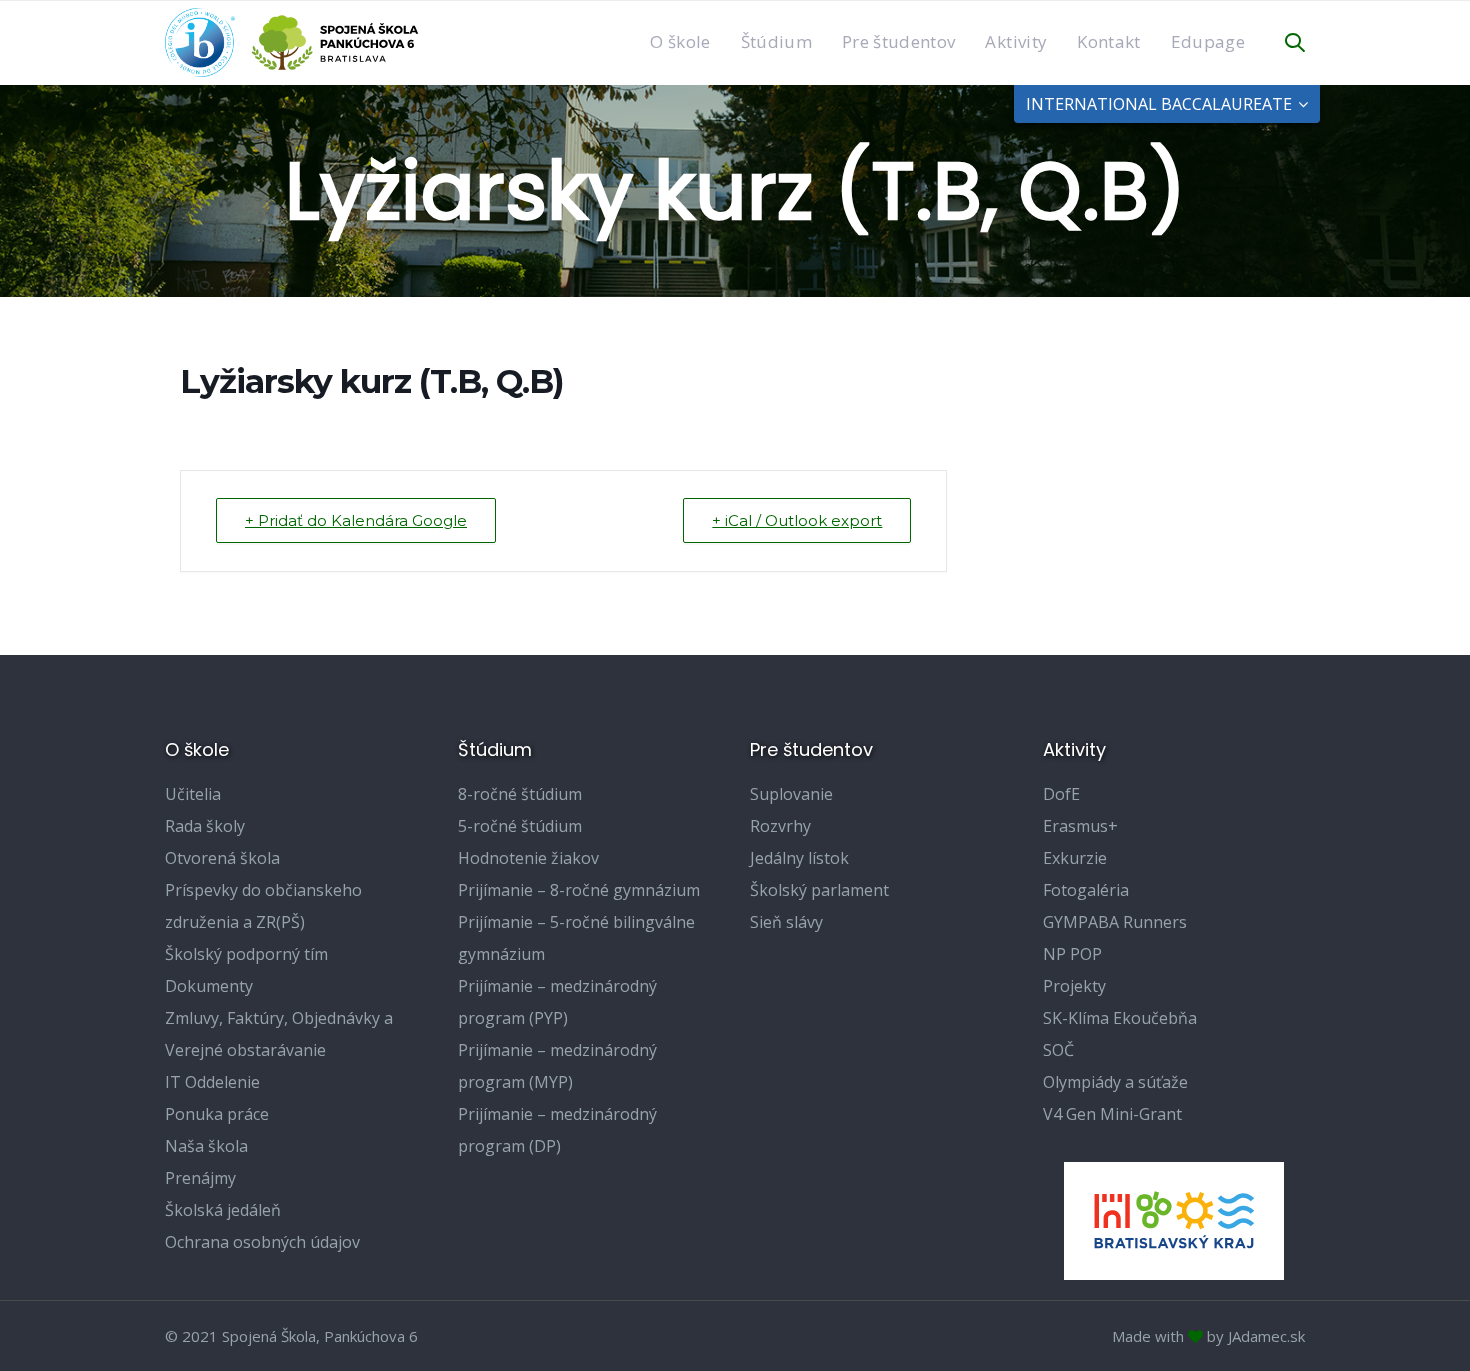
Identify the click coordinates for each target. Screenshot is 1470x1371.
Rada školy (205, 826)
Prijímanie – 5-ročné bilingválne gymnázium (576, 938)
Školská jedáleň (223, 1210)
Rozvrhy (780, 826)
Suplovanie (791, 794)
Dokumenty (209, 986)
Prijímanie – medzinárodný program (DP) (557, 1130)
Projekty (1074, 986)
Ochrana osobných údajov (262, 1242)
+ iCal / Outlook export (797, 520)
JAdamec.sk (1266, 1336)
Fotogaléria (1086, 890)
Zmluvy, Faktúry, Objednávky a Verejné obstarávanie (279, 1034)
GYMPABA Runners (1115, 922)
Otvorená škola (222, 858)
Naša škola (206, 1146)
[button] (1295, 43)
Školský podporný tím (246, 954)
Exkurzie (1075, 858)
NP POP (1072, 954)
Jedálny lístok (799, 858)
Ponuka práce (217, 1114)
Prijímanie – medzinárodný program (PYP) (557, 1002)
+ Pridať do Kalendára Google (356, 520)
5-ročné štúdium (520, 826)
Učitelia (193, 794)
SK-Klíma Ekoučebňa (1120, 1018)
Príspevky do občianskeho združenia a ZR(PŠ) (263, 906)
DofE (1061, 794)
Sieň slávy (786, 922)
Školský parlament (819, 890)
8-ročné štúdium (520, 794)
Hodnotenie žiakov (528, 858)
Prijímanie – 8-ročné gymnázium (579, 890)
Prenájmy (200, 1178)
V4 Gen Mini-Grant (1112, 1114)
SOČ (1058, 1050)
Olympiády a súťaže (1115, 1082)
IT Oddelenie (212, 1082)
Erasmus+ (1080, 826)
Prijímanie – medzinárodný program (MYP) (557, 1066)
